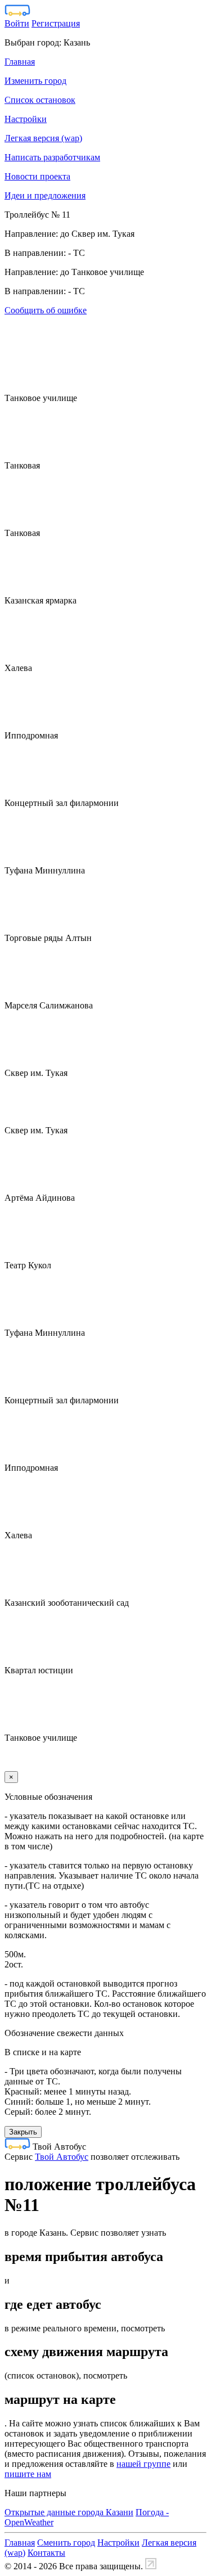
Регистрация (56, 23)
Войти (17, 23)
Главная (20, 2543)
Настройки (118, 2543)
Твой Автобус (62, 2157)
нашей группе (143, 2464)
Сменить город (66, 2543)
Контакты (46, 2553)
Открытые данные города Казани (69, 2512)
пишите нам (28, 2474)
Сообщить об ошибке (46, 310)
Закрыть (23, 2132)
